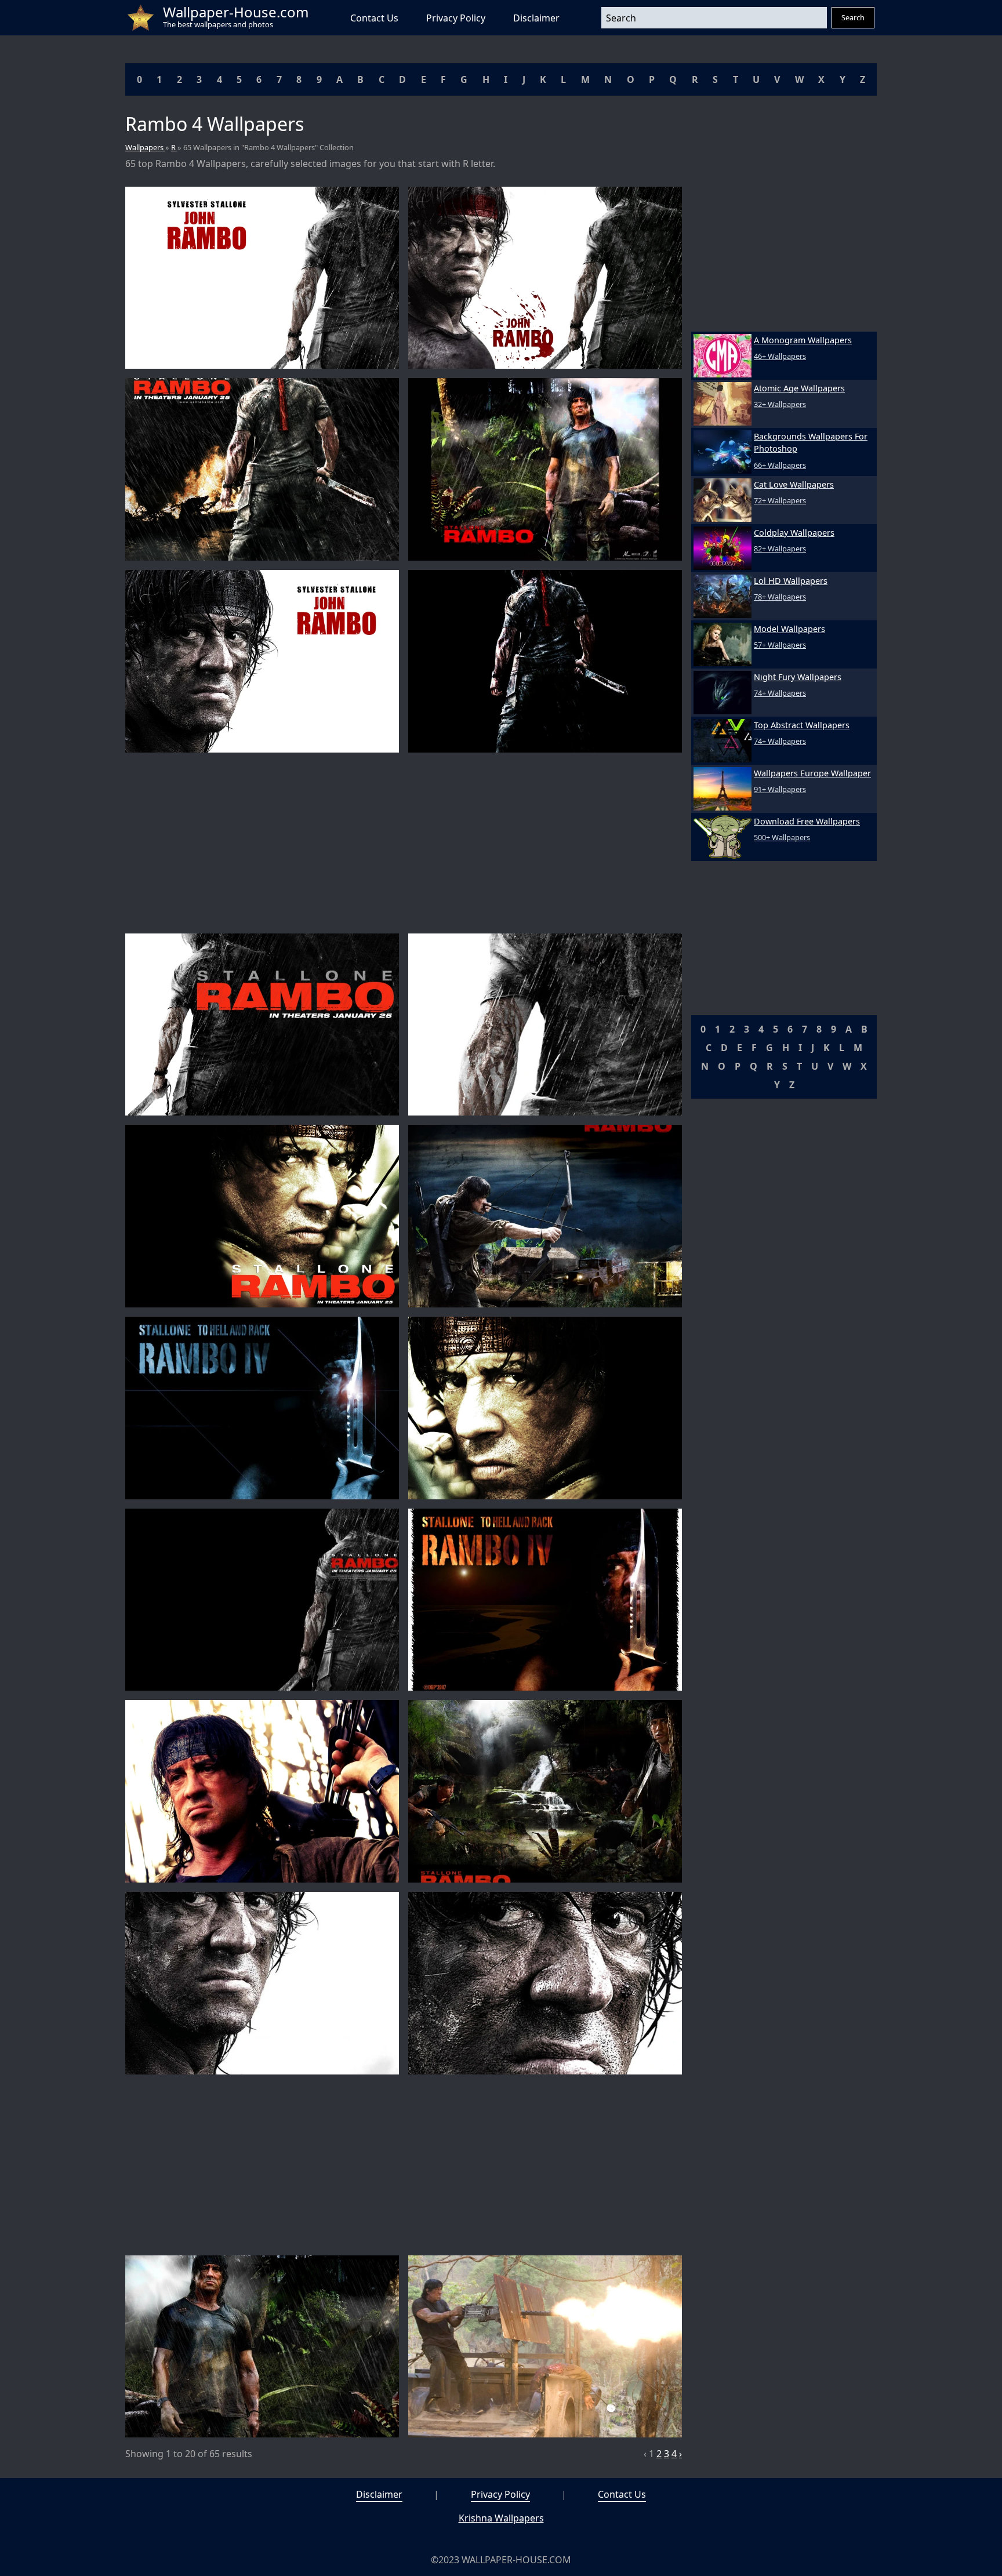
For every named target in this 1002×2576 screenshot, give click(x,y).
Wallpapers (145, 147)
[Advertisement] (404, 843)
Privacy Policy (456, 18)
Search (853, 17)
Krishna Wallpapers (501, 2518)
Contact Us (374, 18)
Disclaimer (536, 18)
